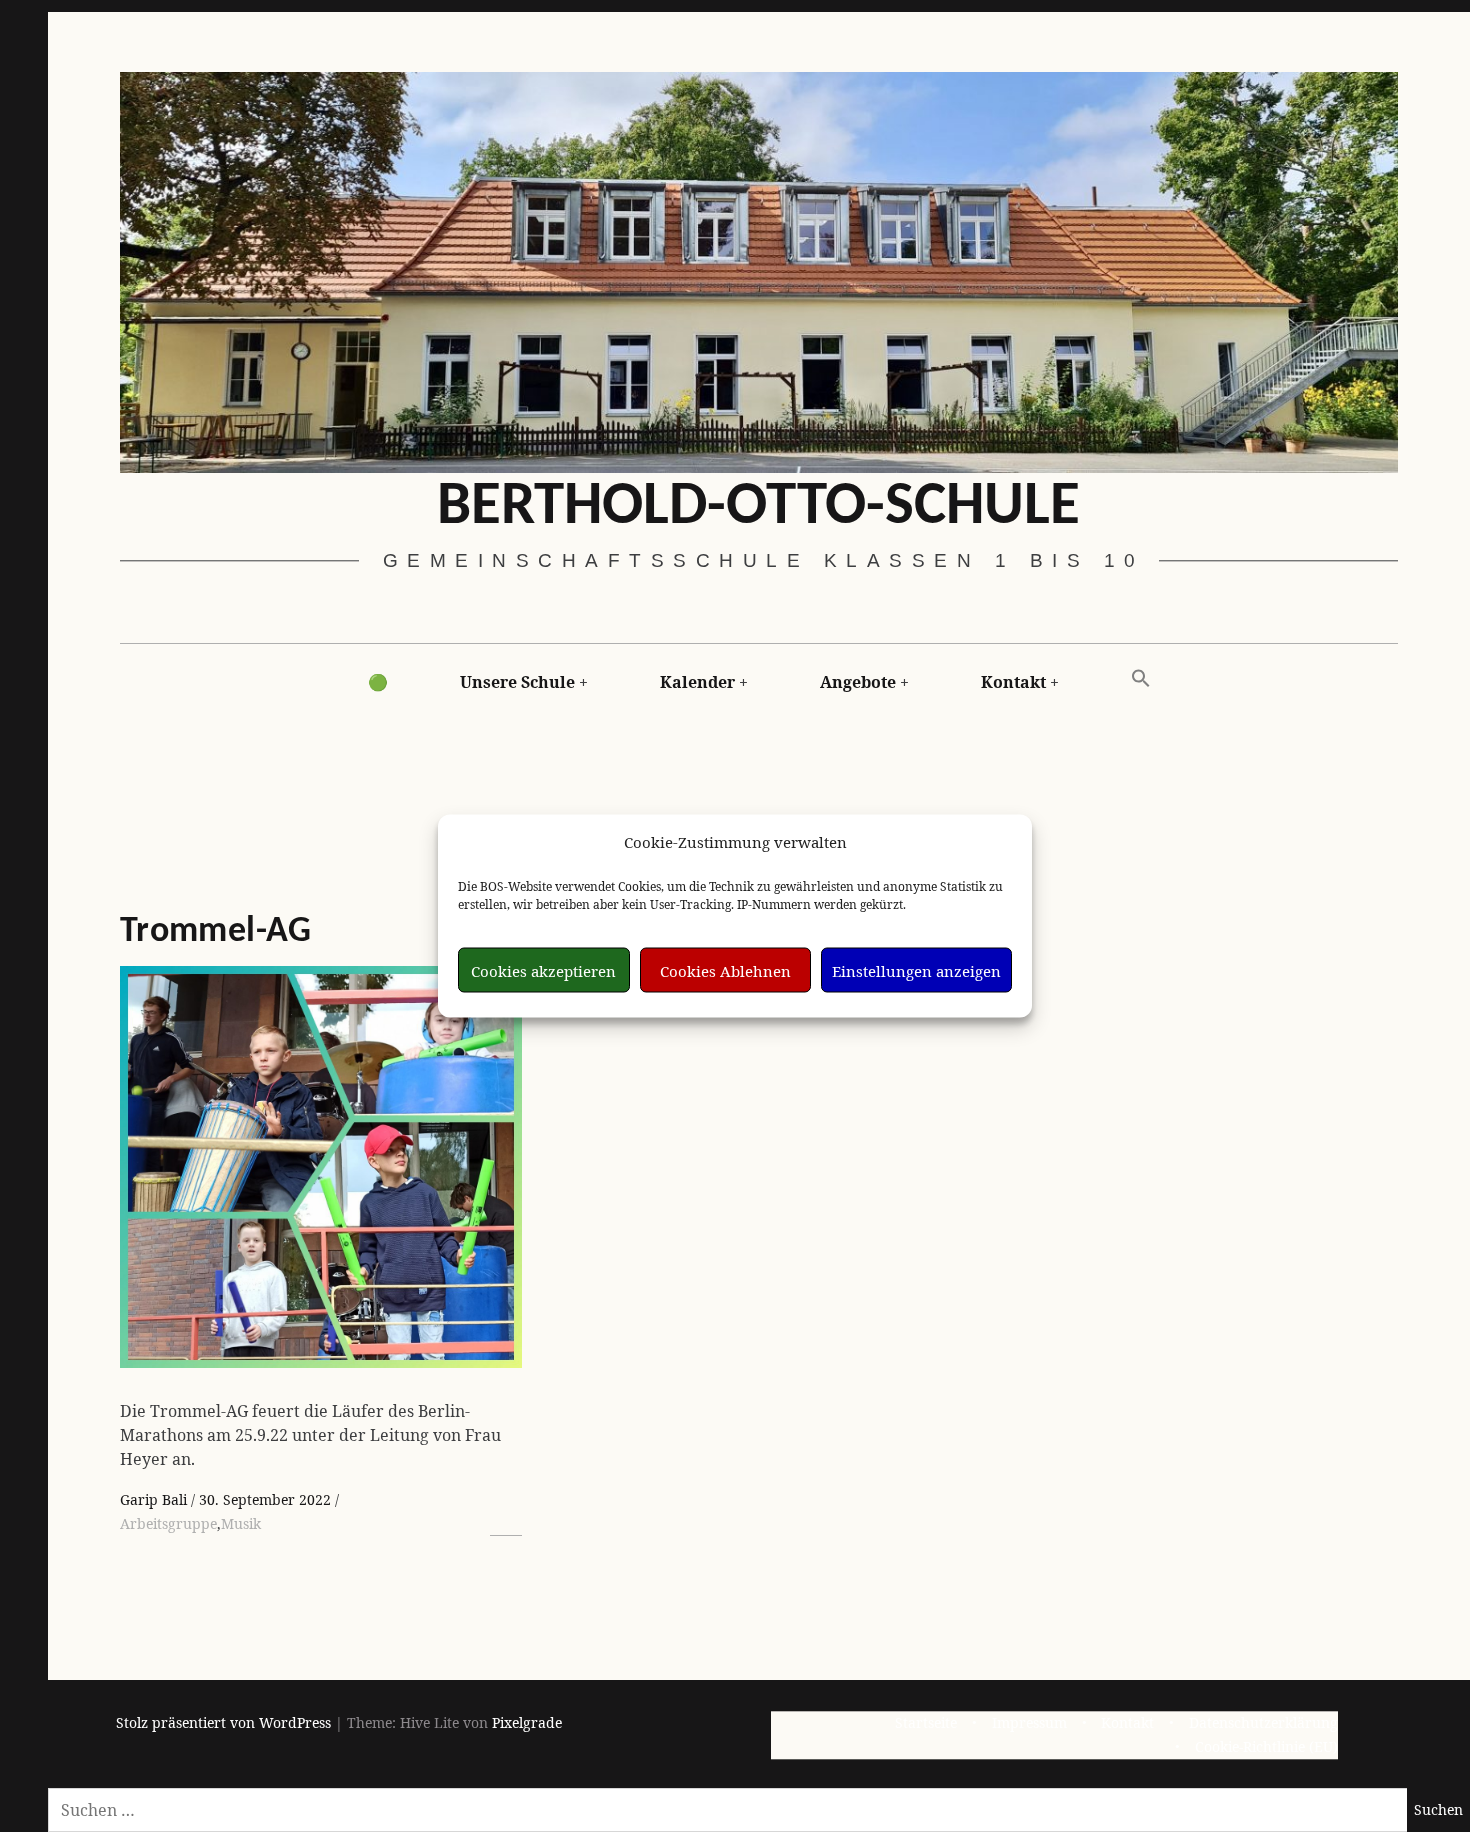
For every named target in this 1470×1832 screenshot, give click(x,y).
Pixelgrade (527, 1723)
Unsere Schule (517, 682)
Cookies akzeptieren (543, 970)
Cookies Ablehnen (725, 970)
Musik (241, 1523)
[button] (1141, 679)
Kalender (697, 682)
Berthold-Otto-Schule (758, 507)
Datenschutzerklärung (1263, 1723)
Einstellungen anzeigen (916, 970)
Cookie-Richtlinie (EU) (1266, 1747)
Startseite (926, 1723)
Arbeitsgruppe (168, 1523)
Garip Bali (155, 1499)
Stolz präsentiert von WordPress (223, 1723)
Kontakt (1013, 682)
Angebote (858, 682)
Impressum (1029, 1723)
